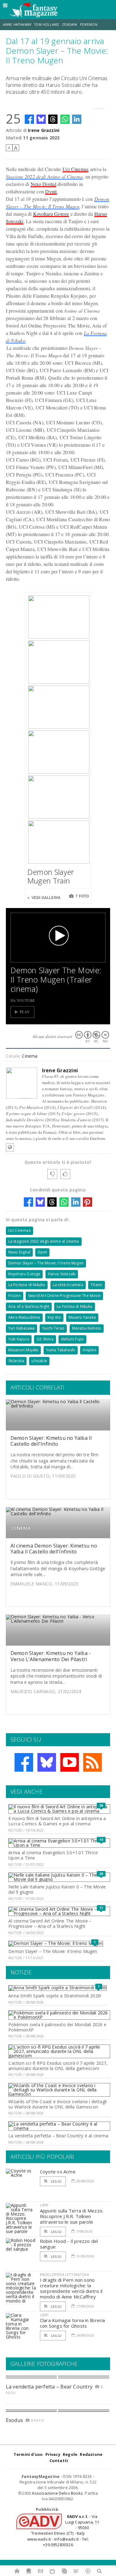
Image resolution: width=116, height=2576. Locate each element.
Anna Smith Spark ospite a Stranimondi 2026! (55, 1996)
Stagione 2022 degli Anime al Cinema (44, 176)
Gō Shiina (45, 1339)
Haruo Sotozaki (62, 1274)
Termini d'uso (28, 2454)
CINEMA (21, 1528)
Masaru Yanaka (82, 1317)
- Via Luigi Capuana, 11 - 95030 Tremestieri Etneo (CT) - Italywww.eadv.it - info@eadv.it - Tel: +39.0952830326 (63, 2531)
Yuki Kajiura (19, 1339)
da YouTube (23, 1000)
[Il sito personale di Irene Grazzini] (10, 1147)
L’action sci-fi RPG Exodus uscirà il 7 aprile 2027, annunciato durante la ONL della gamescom (58, 2066)
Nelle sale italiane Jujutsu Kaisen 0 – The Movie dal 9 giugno (57, 1889)
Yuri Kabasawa (21, 1328)
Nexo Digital (43, 184)
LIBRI (44, 2205)
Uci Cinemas (76, 169)
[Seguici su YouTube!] (70, 1762)
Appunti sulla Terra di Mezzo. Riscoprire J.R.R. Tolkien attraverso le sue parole (72, 2216)
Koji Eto (54, 1317)
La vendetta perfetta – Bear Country (49, 2387)
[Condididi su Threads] (53, 119)
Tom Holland (47, 25)
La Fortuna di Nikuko (27, 1285)
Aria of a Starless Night (29, 1306)
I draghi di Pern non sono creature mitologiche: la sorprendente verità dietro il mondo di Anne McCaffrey (71, 2288)
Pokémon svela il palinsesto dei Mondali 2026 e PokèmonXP (57, 2027)
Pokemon (89, 25)
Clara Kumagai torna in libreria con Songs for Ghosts (73, 2323)
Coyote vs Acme (58, 2172)
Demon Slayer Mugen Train (51, 876)
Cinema (30, 1056)
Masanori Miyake (24, 1350)
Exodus (14, 2420)
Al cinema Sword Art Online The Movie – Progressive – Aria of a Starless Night (50, 1923)
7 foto (82, 896)
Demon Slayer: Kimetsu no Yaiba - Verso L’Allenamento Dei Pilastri (51, 1656)
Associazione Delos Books (57, 2493)
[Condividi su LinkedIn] (77, 119)
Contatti (59, 2461)
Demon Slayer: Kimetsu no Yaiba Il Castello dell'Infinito (51, 1441)
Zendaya (69, 25)
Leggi (56, 2181)
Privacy (53, 2454)
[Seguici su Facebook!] (24, 1762)
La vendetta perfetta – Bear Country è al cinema (58, 2136)
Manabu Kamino (87, 1328)
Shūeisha (16, 1361)
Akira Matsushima (24, 1317)
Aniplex (89, 1350)
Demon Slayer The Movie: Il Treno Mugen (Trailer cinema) (56, 979)
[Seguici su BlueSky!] (47, 1762)
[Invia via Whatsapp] (65, 119)
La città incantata (68, 1285)
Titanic (97, 1285)
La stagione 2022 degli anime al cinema (44, 1241)
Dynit (51, 191)
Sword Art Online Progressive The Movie (64, 1296)
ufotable (39, 1361)
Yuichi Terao (53, 1328)
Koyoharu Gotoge (51, 214)
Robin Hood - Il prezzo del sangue (69, 2244)
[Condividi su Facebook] (29, 119)
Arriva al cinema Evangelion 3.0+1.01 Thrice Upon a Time (53, 1855)
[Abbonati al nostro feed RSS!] (92, 1762)
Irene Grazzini (44, 130)
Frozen (15, 1296)
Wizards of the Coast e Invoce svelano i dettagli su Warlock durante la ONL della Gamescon (58, 2104)
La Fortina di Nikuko (75, 1306)
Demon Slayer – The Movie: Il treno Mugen (46, 1263)
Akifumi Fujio (72, 1339)
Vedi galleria (46, 898)
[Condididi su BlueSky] (41, 119)
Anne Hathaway (17, 25)
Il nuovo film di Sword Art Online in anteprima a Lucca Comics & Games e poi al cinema (57, 1821)
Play (25, 1012)
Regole (70, 2454)
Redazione (91, 2454)
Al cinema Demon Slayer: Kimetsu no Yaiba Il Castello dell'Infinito (54, 1549)
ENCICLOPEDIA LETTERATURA (64, 2274)
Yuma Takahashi (61, 1350)
